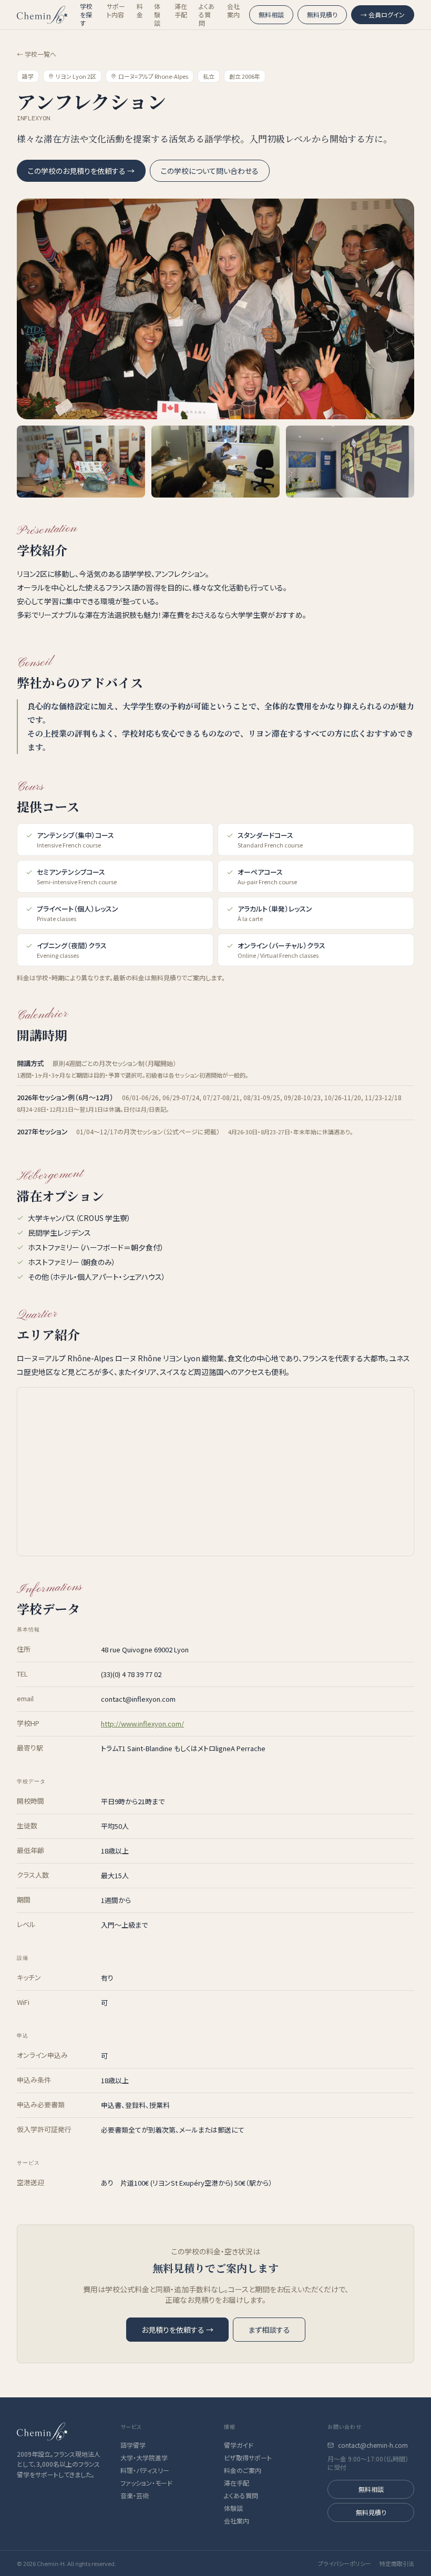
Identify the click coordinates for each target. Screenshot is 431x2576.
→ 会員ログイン (383, 14)
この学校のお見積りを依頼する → (81, 171)
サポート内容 (116, 11)
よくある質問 (207, 15)
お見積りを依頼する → (177, 2330)
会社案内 (233, 11)
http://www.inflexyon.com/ (142, 1724)
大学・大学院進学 (144, 2458)
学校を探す (86, 15)
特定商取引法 (397, 2563)
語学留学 (133, 2445)
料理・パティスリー (145, 2470)
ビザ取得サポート (248, 2458)
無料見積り (322, 14)
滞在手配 (181, 11)
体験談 (157, 15)
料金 (140, 11)
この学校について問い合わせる (210, 171)
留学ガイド (239, 2445)
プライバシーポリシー (345, 2563)
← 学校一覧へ (37, 54)
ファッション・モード (146, 2483)
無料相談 (271, 14)
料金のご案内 (243, 2470)
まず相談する (269, 2330)
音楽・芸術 (135, 2496)
